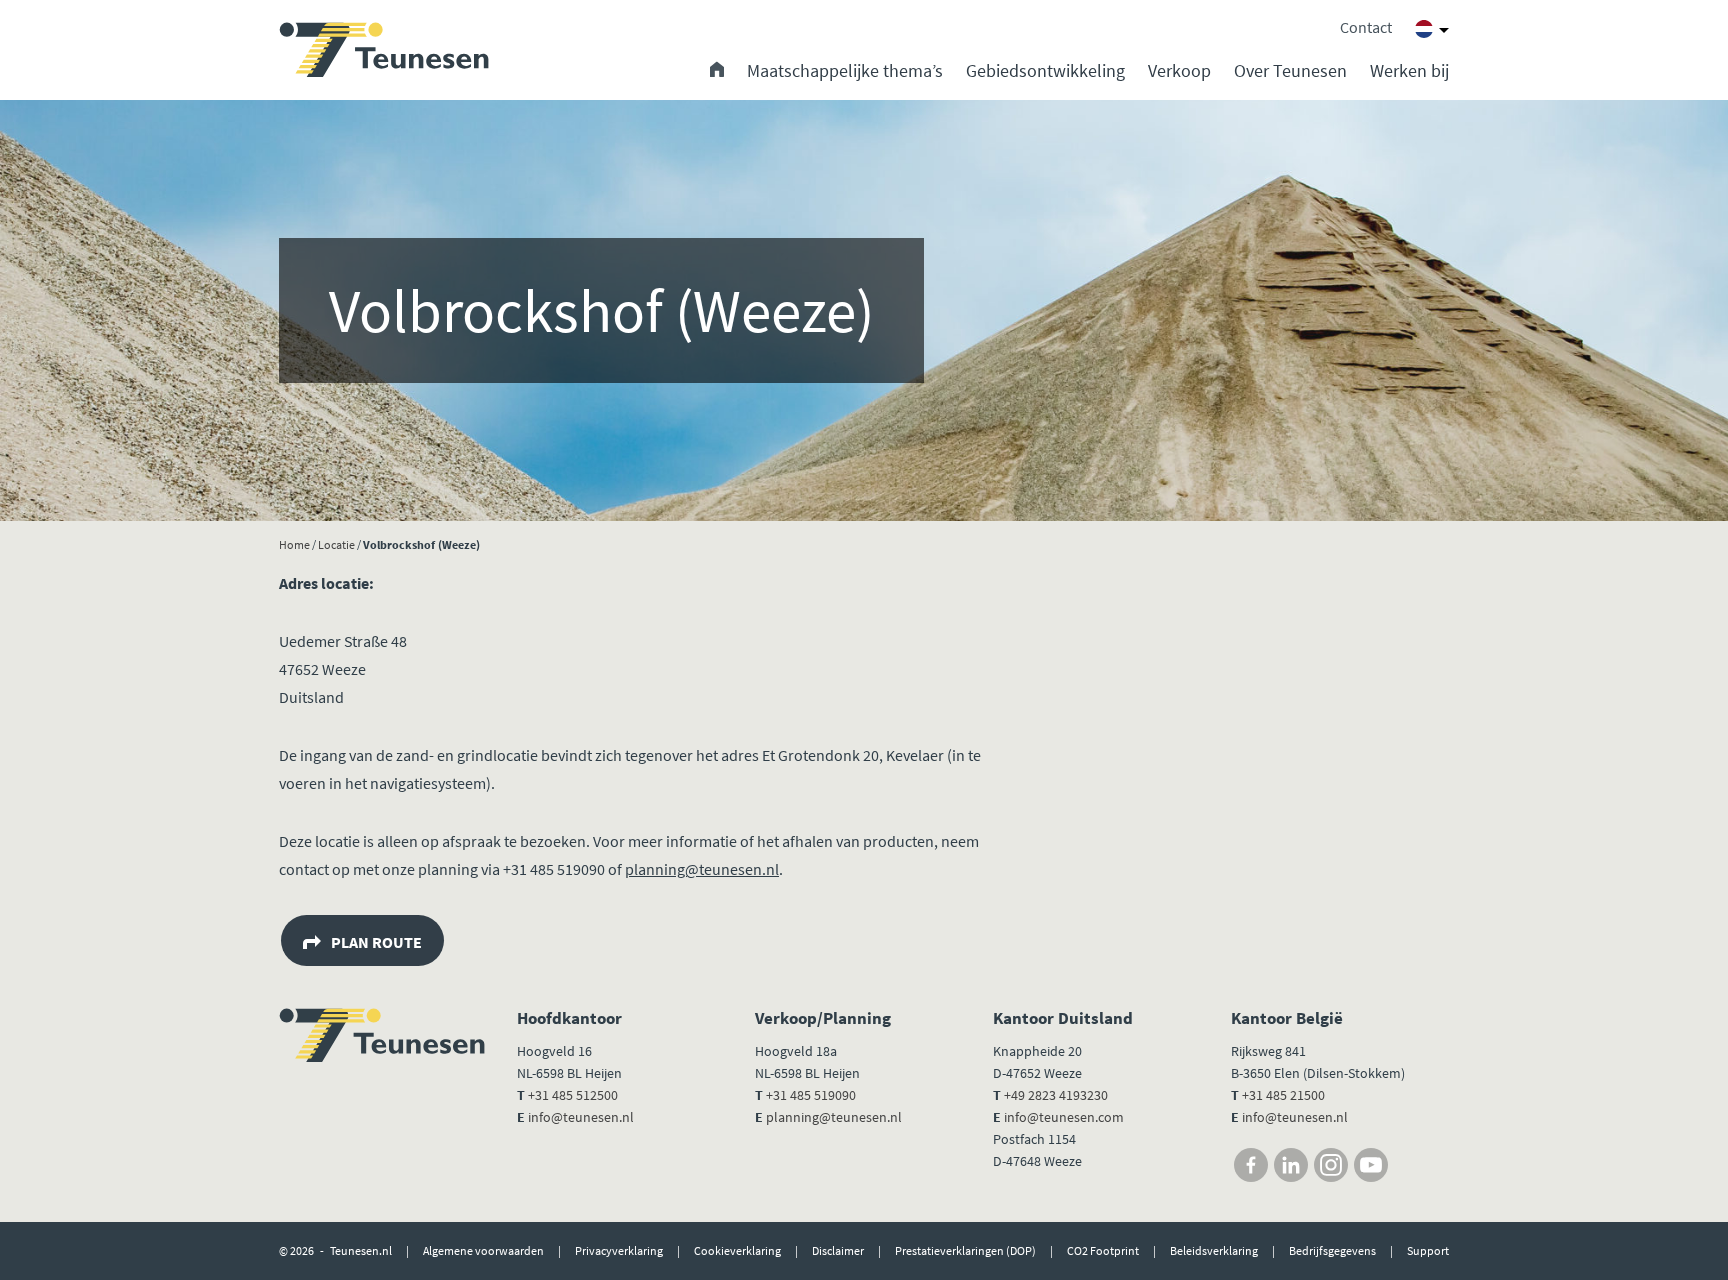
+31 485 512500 (573, 1095)
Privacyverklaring (619, 1250)
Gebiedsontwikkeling (1045, 70)
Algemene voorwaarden (483, 1250)
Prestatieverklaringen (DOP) (965, 1250)
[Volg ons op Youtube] (1371, 1165)
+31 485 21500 (1282, 1095)
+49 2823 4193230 (1056, 1095)
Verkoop (1179, 70)
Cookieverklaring (737, 1250)
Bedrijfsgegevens (1332, 1250)
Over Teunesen (1290, 70)
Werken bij (1409, 70)
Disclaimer (838, 1250)
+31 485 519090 (811, 1095)
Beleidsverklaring (1214, 1250)
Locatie (336, 544)
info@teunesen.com (1064, 1117)
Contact (1366, 27)
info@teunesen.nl (581, 1117)
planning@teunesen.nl (702, 869)
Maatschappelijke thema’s (845, 70)
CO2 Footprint (1103, 1250)
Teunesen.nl (361, 1250)
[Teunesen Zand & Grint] (384, 50)
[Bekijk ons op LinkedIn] (1291, 1165)
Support (1428, 1250)
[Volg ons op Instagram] (1331, 1165)
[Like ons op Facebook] (1251, 1165)
